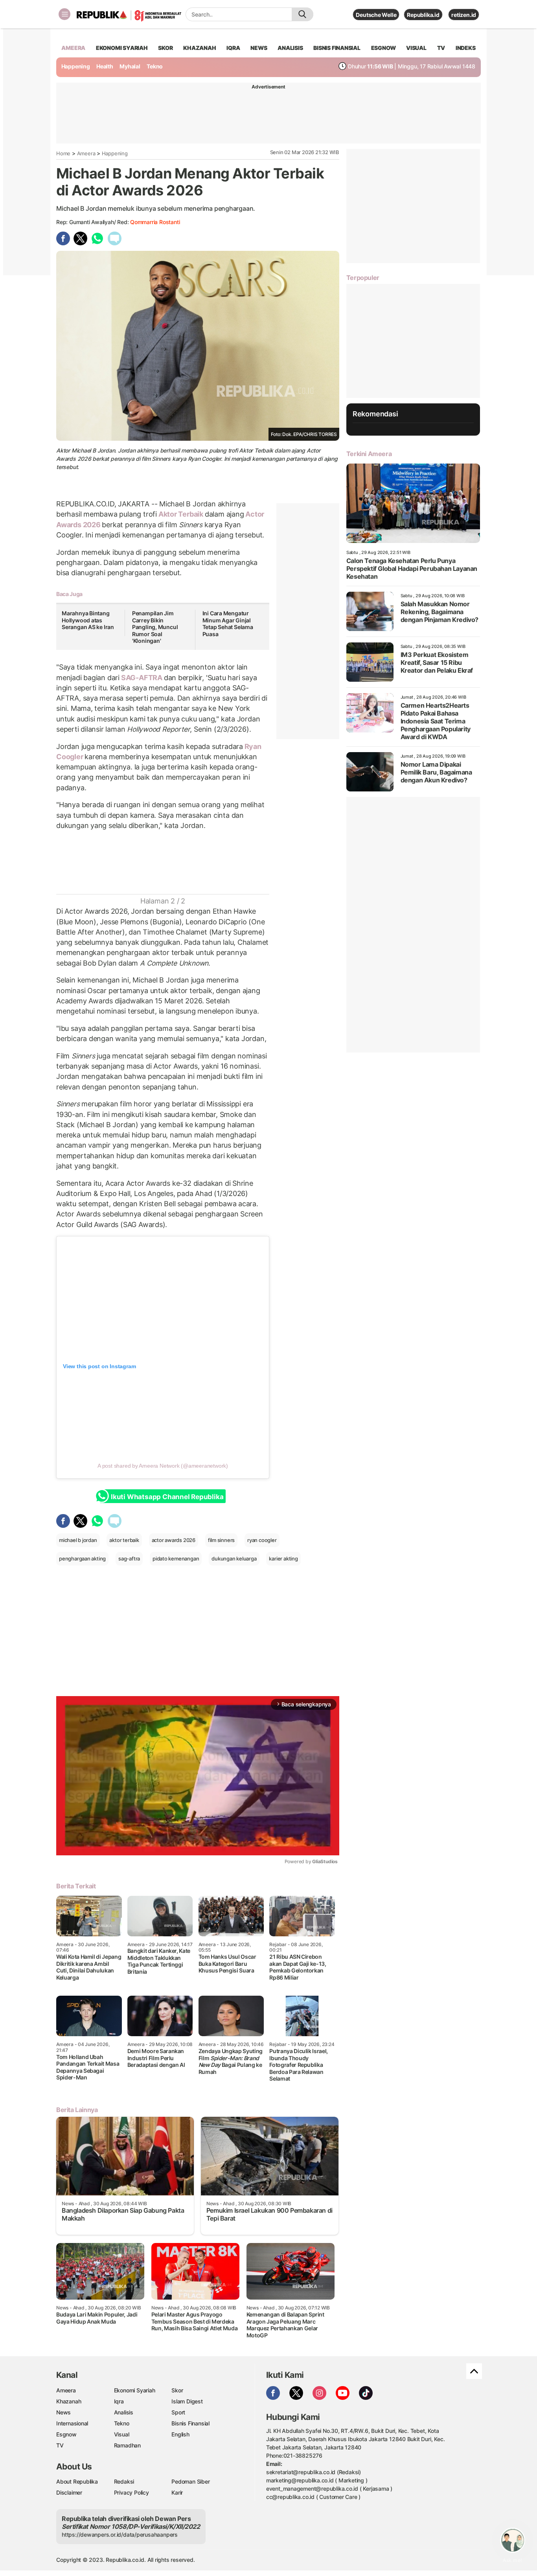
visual (416, 48)
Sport (178, 2412)
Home (63, 153)
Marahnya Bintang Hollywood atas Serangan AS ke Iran (88, 620)
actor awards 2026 (174, 1540)
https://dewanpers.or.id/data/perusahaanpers (120, 2535)
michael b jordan (78, 1540)
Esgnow (66, 2434)
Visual (122, 2434)
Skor (177, 2390)
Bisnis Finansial (337, 48)
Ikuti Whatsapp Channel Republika (167, 1497)
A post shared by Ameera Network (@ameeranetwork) (163, 1466)
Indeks (466, 48)
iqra (233, 48)
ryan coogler (262, 1540)
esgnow (383, 48)
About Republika (77, 2481)
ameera (73, 48)
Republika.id (423, 15)
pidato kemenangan (176, 1558)
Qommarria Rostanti (155, 222)
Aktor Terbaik (181, 514)
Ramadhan (127, 2445)
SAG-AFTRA (142, 678)
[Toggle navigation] (64, 14)
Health (105, 66)
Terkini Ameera (369, 454)
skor (165, 48)
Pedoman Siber (190, 2481)
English (180, 2434)
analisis (290, 48)
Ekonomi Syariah (122, 48)
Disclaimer (69, 2492)
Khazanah (69, 2401)
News (63, 2412)
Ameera (86, 153)
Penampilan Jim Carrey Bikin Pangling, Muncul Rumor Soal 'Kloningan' (155, 627)
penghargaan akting (82, 1558)
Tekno (155, 66)
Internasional (72, 2423)
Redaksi (124, 2481)
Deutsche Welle (376, 15)
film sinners (221, 1540)
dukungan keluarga (234, 1558)
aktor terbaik (124, 1540)
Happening (76, 66)
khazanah (200, 48)
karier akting (283, 1558)
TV (441, 48)
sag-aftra (129, 1558)
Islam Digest (187, 2401)
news (259, 48)
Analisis (124, 2412)
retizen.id (464, 15)
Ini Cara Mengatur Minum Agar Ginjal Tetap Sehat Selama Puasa (228, 624)
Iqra (119, 2401)
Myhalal (130, 66)
